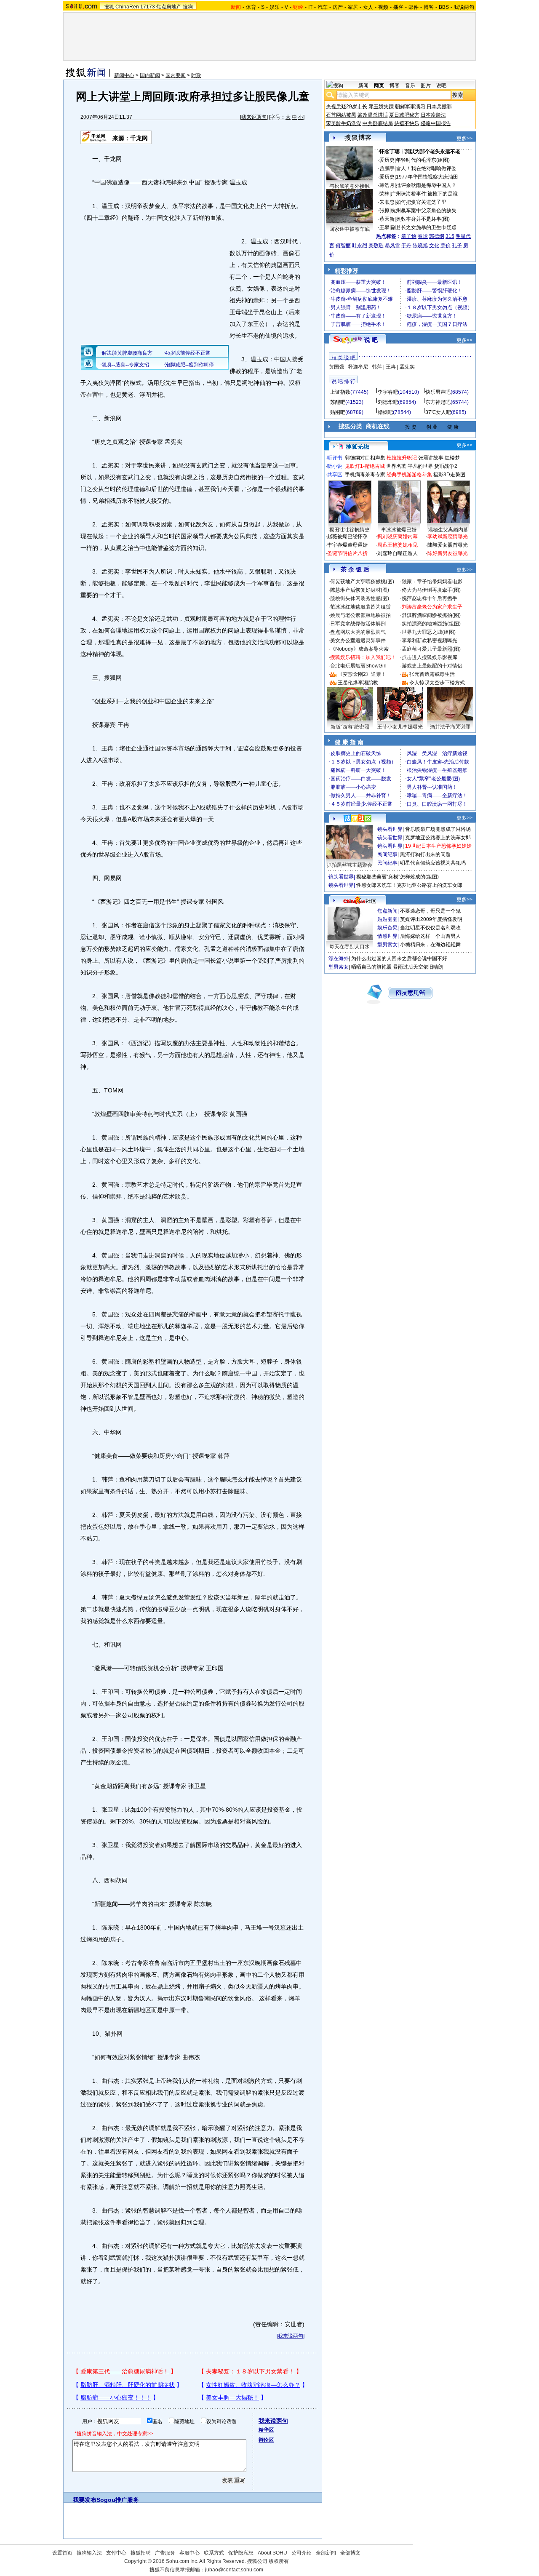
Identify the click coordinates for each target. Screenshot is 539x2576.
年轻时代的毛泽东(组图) (423, 160)
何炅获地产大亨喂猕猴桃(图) (362, 582)
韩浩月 (387, 185)
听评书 (335, 458)
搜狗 (188, 7)
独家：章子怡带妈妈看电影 (432, 582)
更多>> (464, 139)
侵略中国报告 (436, 123)
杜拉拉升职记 (402, 458)
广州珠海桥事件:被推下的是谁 (424, 194)
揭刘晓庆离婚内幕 (398, 537)
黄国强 (336, 367)
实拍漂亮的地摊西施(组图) (431, 624)
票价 (446, 246)
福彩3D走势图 (449, 475)
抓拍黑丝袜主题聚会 (350, 865)
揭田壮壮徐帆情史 (350, 530)
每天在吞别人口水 (350, 947)
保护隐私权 (241, 2553)
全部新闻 (326, 2553)
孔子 (457, 246)
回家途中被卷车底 (350, 229)
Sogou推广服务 (118, 2500)
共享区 (335, 475)
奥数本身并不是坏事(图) (423, 219)
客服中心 (189, 2553)
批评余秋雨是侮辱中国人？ (426, 185)
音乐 (410, 85)
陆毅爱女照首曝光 (448, 545)
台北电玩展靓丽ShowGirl (358, 666)
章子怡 (409, 236)
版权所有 (279, 2561)
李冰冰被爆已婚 (399, 530)
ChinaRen (127, 7)
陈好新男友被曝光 (448, 553)
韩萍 (377, 367)
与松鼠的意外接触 (350, 186)
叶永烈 (360, 246)
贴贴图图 (387, 919)
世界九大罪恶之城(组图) (429, 632)
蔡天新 (387, 219)
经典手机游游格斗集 (409, 475)
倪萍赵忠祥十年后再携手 (430, 598)
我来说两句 (254, 117)
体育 (251, 7)
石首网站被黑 (341, 115)
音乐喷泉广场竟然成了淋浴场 (438, 829)
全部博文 (350, 2553)
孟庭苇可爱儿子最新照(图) (431, 649)
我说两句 (464, 7)
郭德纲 (437, 236)
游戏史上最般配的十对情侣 (432, 666)
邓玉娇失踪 (381, 107)
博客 (429, 7)
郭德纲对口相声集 (365, 458)
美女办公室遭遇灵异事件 (358, 641)
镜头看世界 (390, 829)
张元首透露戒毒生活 (432, 674)
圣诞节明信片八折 (347, 553)
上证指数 (340, 392)
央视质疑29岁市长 (347, 107)
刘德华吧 (388, 402)
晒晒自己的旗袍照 (371, 967)
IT (310, 7)
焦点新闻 (387, 911)
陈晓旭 (420, 246)
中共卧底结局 (378, 123)
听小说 (335, 466)
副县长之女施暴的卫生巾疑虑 (424, 227)
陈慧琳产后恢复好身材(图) (360, 590)
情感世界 (387, 936)
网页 (379, 85)
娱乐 (275, 7)
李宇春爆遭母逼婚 (347, 545)
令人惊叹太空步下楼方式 (437, 683)
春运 (423, 236)
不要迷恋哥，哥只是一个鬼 (430, 911)
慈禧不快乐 (407, 123)
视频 (383, 7)
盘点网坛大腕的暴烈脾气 (358, 632)
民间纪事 (387, 854)
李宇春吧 (388, 392)
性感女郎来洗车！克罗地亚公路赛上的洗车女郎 (409, 885)
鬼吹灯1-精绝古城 (365, 466)
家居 (353, 7)
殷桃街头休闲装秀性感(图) (360, 598)
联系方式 (214, 2553)
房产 (338, 7)
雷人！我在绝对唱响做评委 (426, 168)
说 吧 (371, 340)
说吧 (441, 85)
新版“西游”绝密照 (350, 727)
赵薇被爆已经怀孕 (347, 537)
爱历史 (387, 160)
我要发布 (85, 2500)
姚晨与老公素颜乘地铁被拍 (360, 615)
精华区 (266, 2430)
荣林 (384, 194)
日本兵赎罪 (439, 107)
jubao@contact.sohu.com (234, 2570)
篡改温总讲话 (373, 115)
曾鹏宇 (387, 168)
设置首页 (62, 2553)
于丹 (406, 246)
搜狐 (109, 7)
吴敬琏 (376, 246)
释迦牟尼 (358, 367)
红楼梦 (452, 458)
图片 (426, 85)
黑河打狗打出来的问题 (425, 854)
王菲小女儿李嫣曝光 (400, 727)
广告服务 (165, 2553)
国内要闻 (176, 75)
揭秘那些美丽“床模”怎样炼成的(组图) (398, 877)
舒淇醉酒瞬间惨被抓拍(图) (431, 615)
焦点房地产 (169, 7)
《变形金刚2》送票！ (362, 674)
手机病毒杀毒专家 (365, 475)
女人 (368, 7)
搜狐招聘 (141, 2553)
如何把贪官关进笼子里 (421, 202)
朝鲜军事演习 (410, 107)
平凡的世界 (420, 466)
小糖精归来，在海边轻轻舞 (430, 945)
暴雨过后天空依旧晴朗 (418, 967)
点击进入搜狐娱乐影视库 (430, 657)
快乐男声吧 (438, 392)
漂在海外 (339, 958)
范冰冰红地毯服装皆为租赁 (360, 607)
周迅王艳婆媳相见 (398, 545)
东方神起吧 (438, 402)
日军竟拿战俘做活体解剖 (358, 624)
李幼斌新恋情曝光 (448, 537)
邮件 (414, 7)
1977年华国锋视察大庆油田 (427, 177)
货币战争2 (446, 466)
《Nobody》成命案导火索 (359, 649)
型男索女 (387, 945)
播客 (398, 7)
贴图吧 (338, 412)
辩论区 (266, 2440)
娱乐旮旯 (387, 928)
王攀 (384, 227)
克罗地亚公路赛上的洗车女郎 (438, 838)
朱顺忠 (387, 202)
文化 (434, 246)
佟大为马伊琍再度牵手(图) (431, 590)
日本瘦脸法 (433, 115)
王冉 (391, 367)
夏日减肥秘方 (404, 115)
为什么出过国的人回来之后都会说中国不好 (399, 958)
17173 (148, 7)
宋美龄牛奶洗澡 (344, 123)
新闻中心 (124, 75)
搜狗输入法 (89, 2553)
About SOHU (272, 2553)
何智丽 (343, 246)
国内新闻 (150, 75)
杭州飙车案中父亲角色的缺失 (424, 211)
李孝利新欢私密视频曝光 (430, 641)
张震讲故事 (431, 458)
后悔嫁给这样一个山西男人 (430, 936)
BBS (444, 7)
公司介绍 (302, 2553)
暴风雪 (392, 246)
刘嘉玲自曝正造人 (398, 553)
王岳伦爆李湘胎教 (358, 683)
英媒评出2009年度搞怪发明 (431, 919)
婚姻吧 (385, 412)
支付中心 (116, 2553)
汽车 (323, 7)
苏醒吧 (338, 402)
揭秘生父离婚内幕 (448, 530)
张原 (384, 211)
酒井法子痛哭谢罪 (450, 727)
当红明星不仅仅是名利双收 (430, 928)
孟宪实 (407, 367)
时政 (196, 75)
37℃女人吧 (438, 412)
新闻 (363, 85)
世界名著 (396, 466)
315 (450, 236)
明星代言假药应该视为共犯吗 (433, 863)
